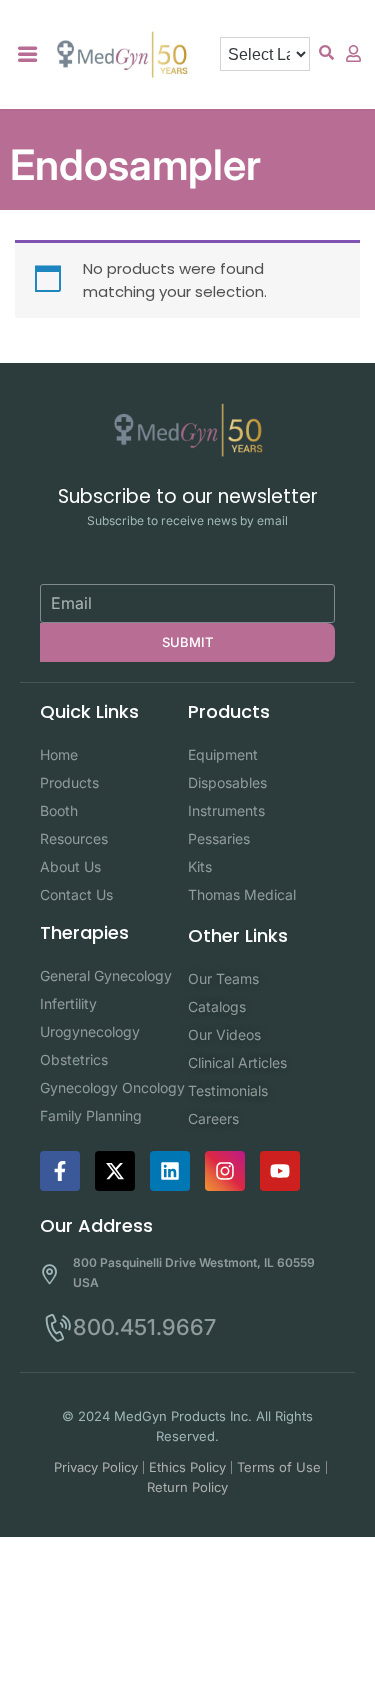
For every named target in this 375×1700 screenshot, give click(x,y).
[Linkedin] (170, 1171)
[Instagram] (225, 1171)
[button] (28, 54)
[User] (354, 53)
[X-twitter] (115, 1171)
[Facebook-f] (60, 1171)
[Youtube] (280, 1171)
